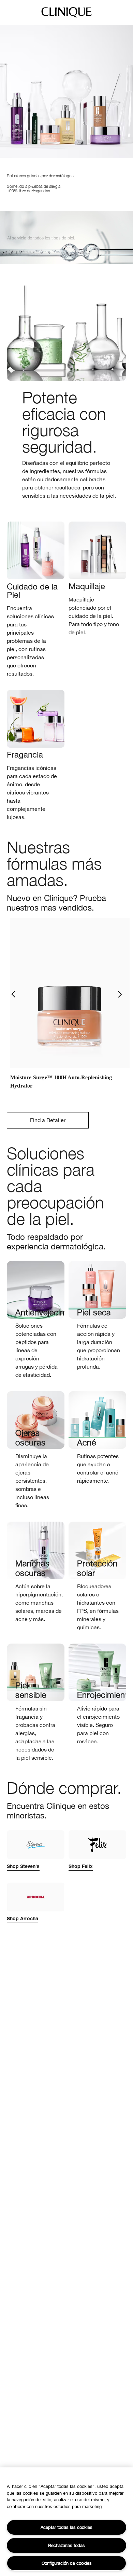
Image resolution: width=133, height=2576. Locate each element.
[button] (13, 994)
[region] (66, 2522)
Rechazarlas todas (66, 2545)
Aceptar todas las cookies (66, 2527)
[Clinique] (66, 17)
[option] (70, 1008)
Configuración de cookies (67, 2563)
